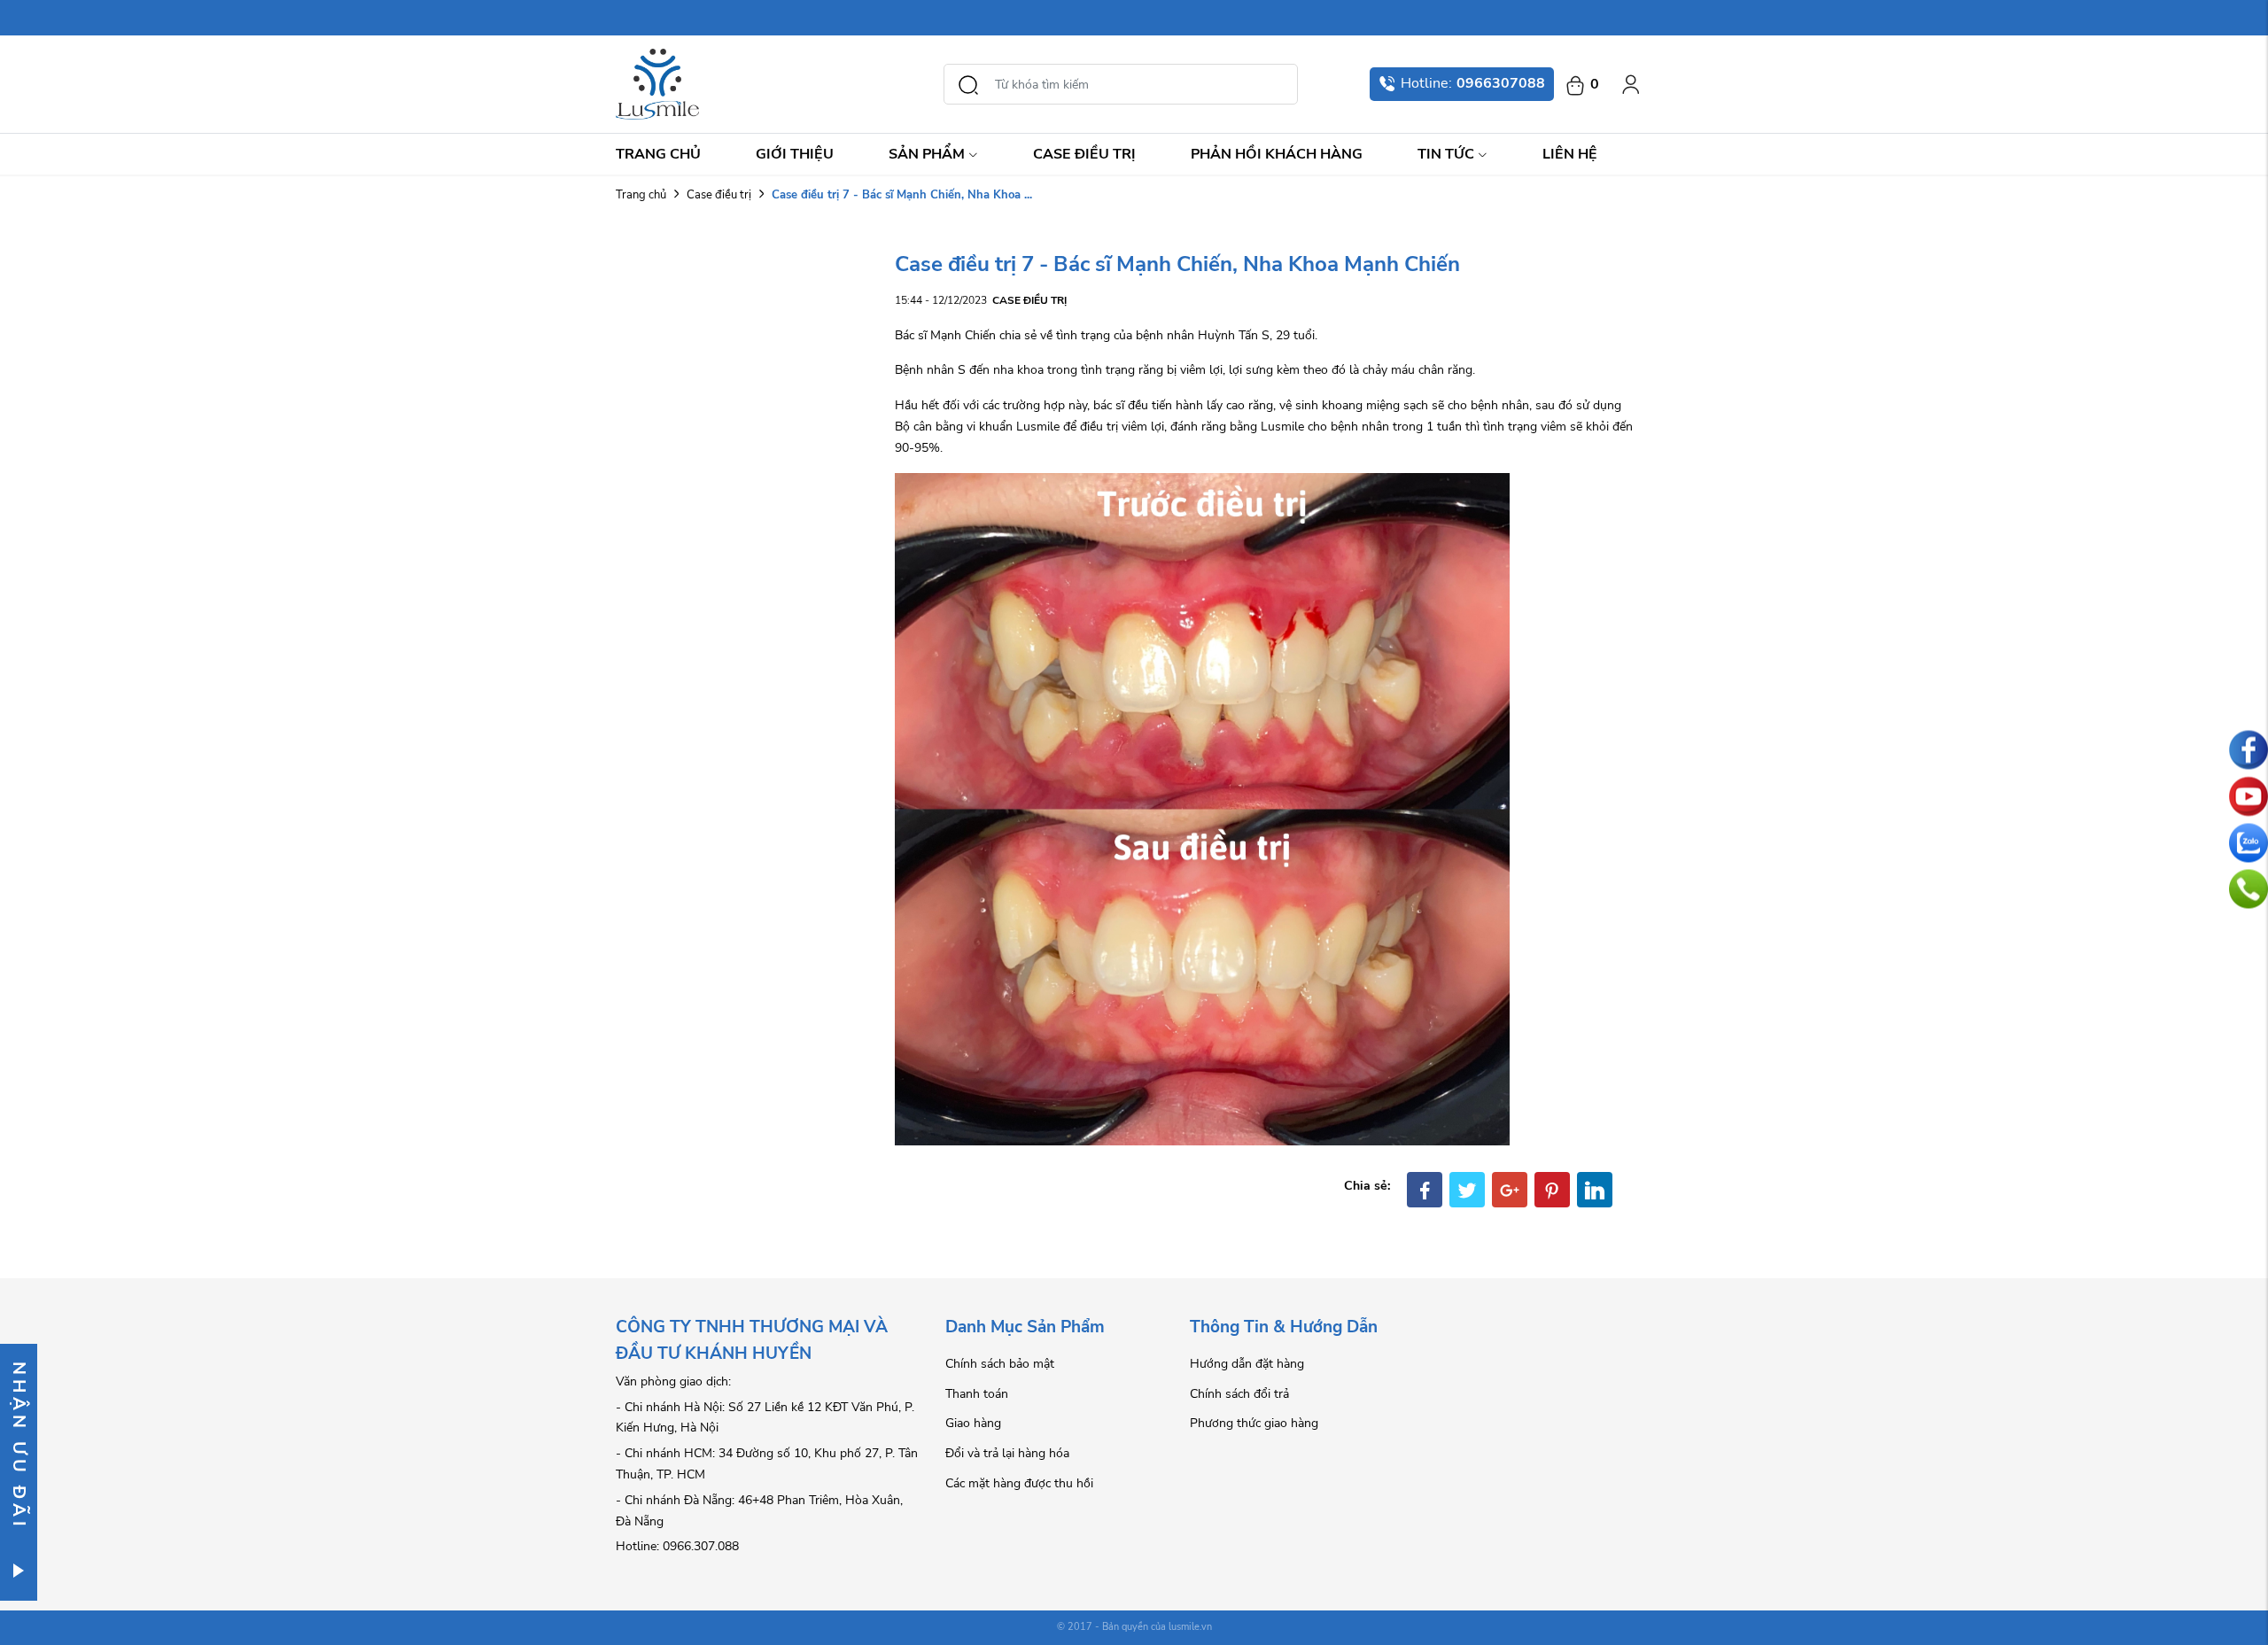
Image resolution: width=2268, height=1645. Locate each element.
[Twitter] (1467, 1190)
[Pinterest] (1552, 1190)
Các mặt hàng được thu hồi (1019, 1483)
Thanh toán (977, 1394)
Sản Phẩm (927, 154)
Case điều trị (1084, 154)
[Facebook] (1425, 1190)
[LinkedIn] (1595, 1190)
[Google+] (1510, 1190)
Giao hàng (973, 1423)
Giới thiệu (795, 154)
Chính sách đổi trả (1239, 1394)
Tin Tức (1446, 154)
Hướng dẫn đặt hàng (1247, 1364)
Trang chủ (658, 154)
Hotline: (1473, 83)
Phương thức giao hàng (1254, 1423)
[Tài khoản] (1631, 84)
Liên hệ (1570, 154)
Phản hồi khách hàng (1277, 154)
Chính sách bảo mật (1000, 1364)
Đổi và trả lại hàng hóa (1007, 1453)
